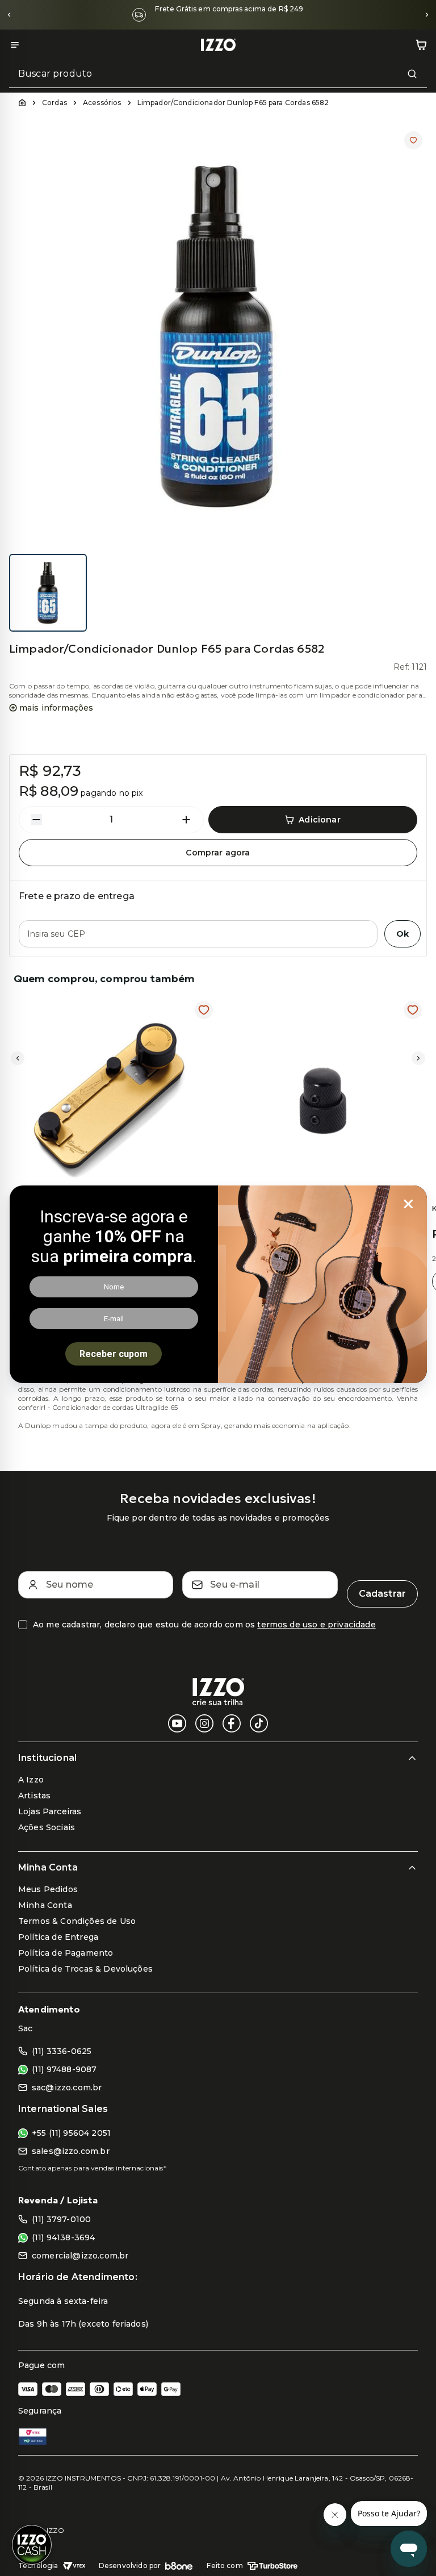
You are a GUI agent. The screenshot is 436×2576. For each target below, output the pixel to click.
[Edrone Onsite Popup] (218, 1288)
